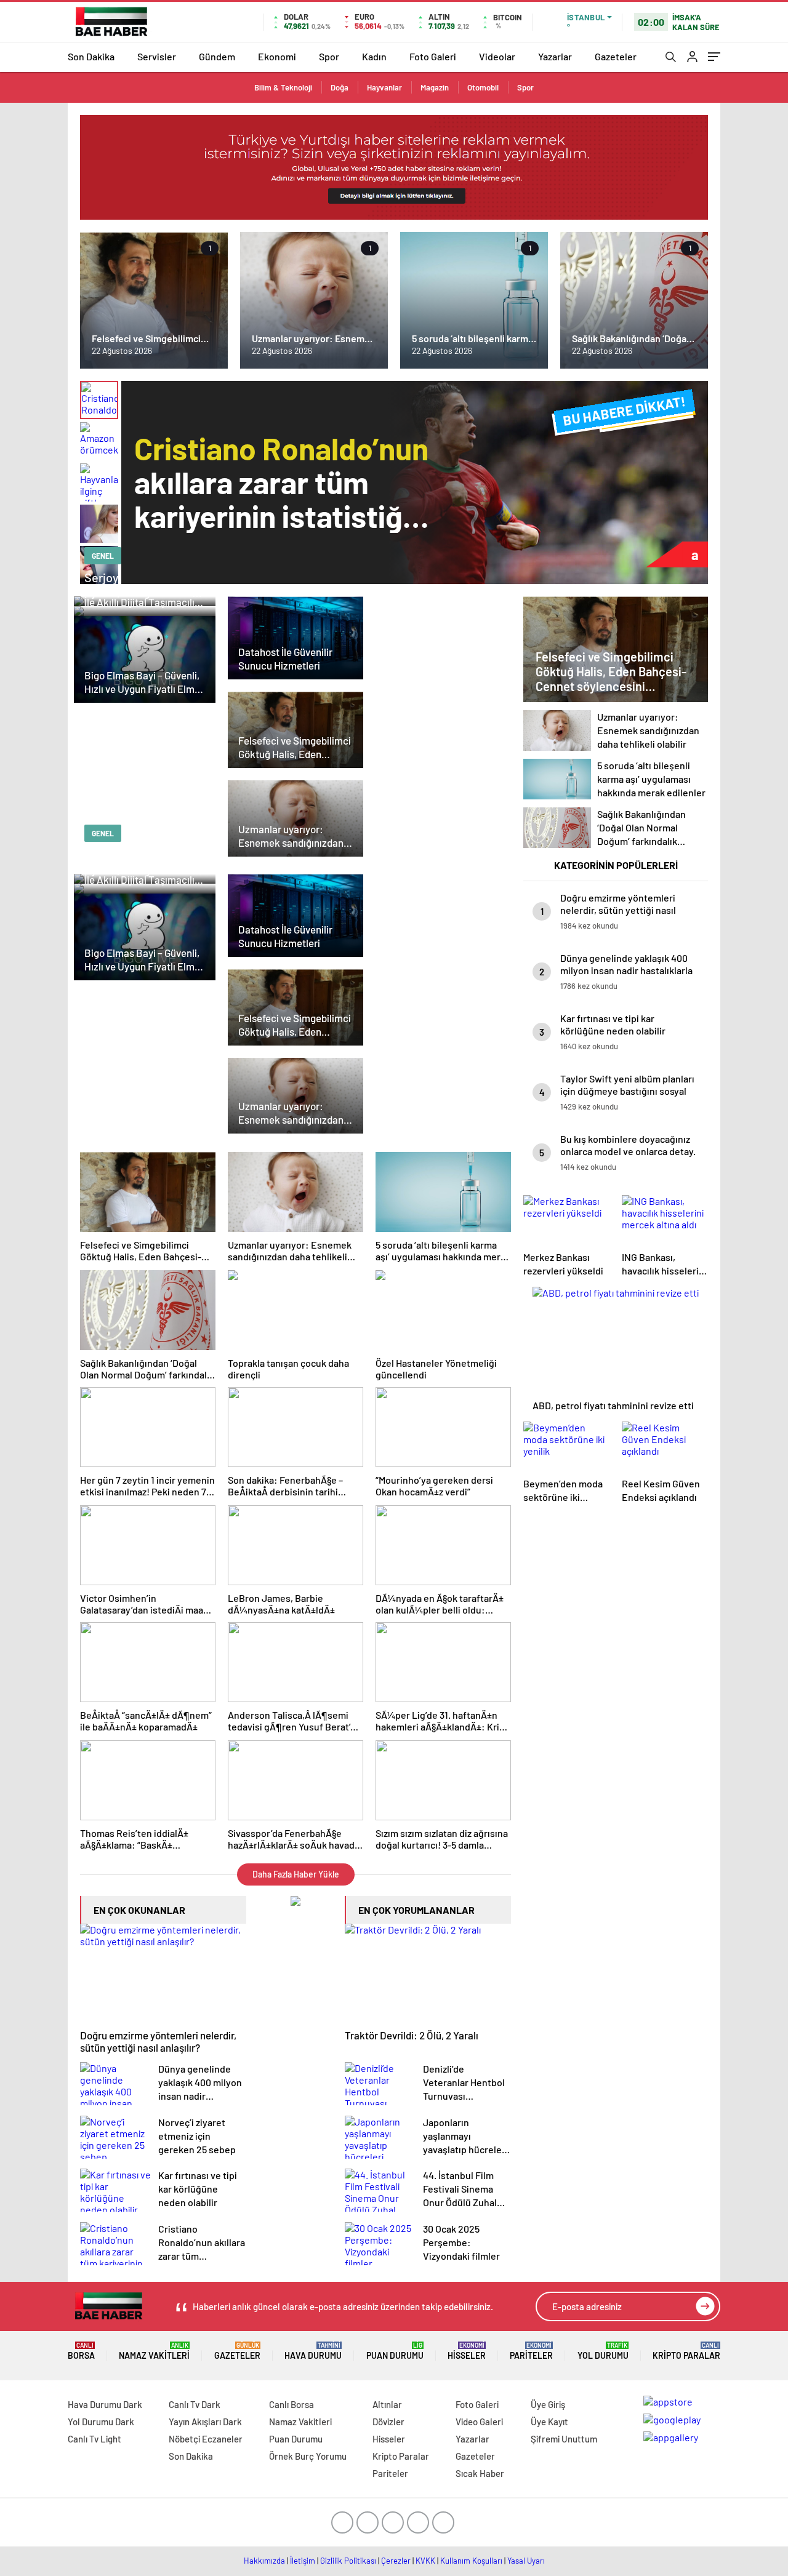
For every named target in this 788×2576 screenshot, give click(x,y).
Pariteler (531, 2351)
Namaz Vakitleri (154, 2351)
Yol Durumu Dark (101, 2422)
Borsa (81, 2351)
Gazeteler (616, 56)
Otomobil (483, 87)
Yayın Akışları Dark (205, 2422)
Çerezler (396, 2561)
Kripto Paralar (686, 2351)
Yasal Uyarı (526, 2561)
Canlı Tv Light (94, 2439)
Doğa (340, 87)
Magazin (435, 87)
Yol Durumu (603, 2351)
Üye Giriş (548, 2404)
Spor (329, 56)
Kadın (374, 56)
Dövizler (388, 2422)
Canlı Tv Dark (195, 2404)
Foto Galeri (433, 56)
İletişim (303, 2561)
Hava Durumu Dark (105, 2404)
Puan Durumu (395, 2351)
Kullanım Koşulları (471, 2561)
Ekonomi (277, 56)
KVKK (425, 2561)
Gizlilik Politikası (348, 2561)
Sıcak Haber (480, 2473)
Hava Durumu (313, 2351)
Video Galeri (479, 2422)
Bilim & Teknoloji (283, 87)
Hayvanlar (384, 87)
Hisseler (467, 2351)
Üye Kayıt (549, 2422)
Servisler (157, 56)
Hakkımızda (264, 2561)
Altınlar (387, 2404)
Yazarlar (555, 56)
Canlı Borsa (291, 2404)
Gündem (217, 56)
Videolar (497, 56)
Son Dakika (91, 56)
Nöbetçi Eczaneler (206, 2439)
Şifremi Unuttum (564, 2439)
